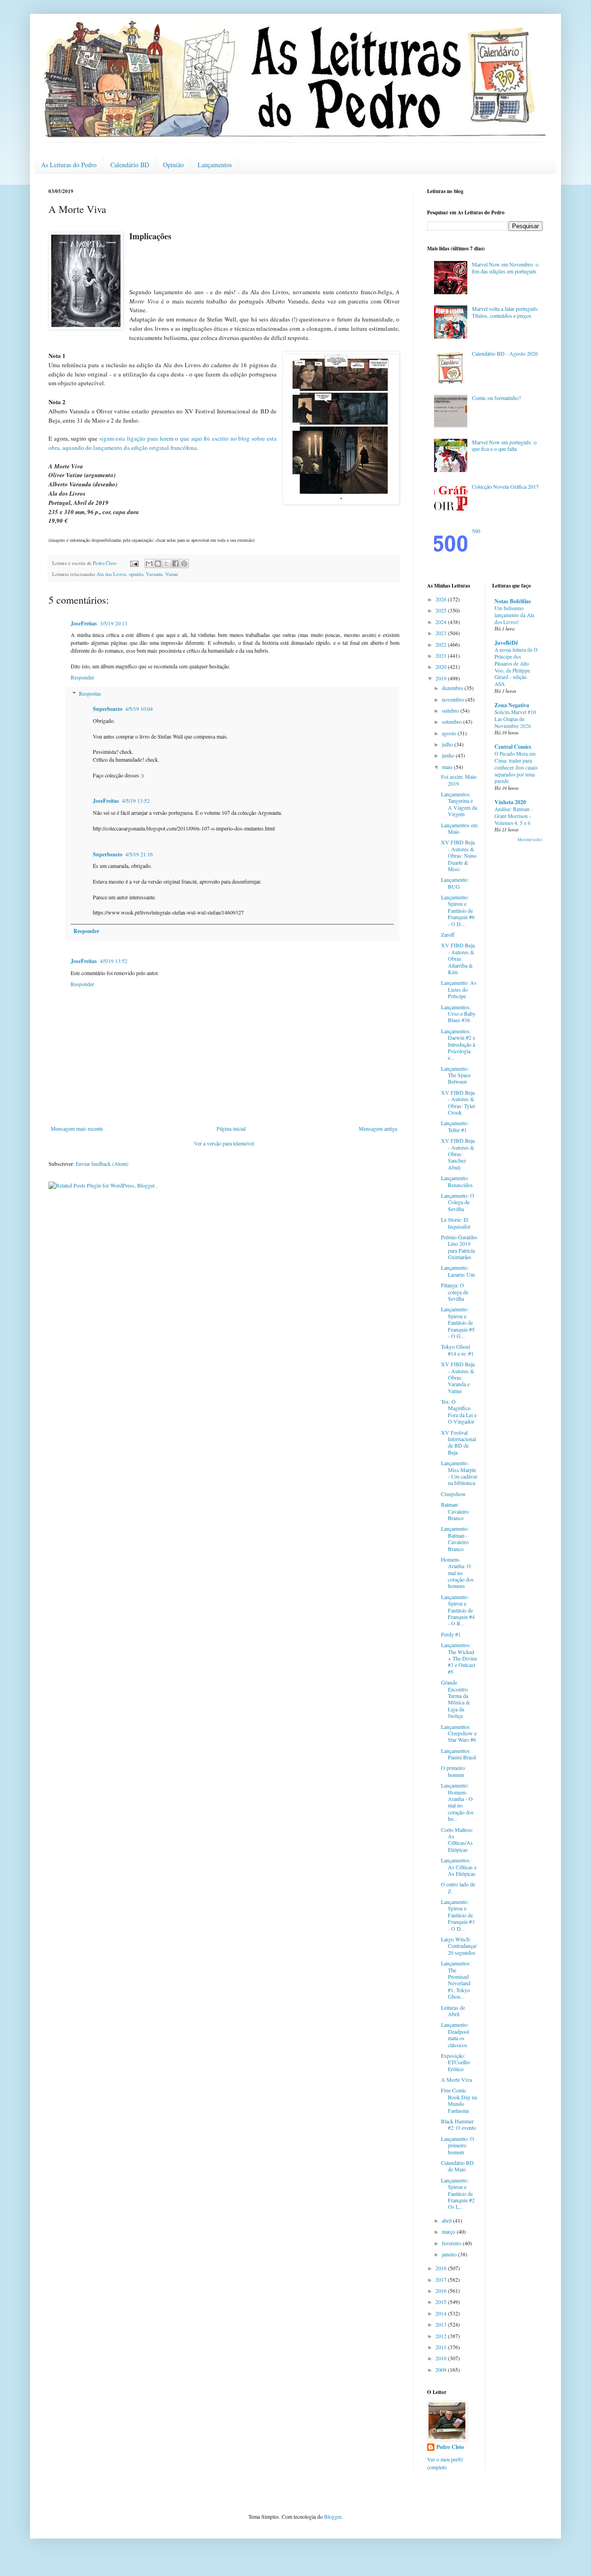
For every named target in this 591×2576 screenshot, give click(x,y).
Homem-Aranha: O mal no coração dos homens (457, 1573)
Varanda (154, 574)
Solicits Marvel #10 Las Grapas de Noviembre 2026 (515, 719)
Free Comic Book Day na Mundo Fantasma (459, 2100)
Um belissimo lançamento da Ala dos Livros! (514, 615)
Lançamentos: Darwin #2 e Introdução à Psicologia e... (458, 1044)
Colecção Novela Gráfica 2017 (505, 486)
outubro (451, 710)
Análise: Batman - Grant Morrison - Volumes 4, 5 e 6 (514, 816)
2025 (442, 610)
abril (447, 2220)
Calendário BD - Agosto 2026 (505, 353)
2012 (442, 2336)
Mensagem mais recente (77, 1128)
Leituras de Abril (453, 2011)
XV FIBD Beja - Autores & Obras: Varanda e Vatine (458, 1377)
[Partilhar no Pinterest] (184, 564)
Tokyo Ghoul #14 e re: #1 (457, 1350)
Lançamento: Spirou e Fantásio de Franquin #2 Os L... (458, 2194)
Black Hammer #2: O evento (458, 2124)
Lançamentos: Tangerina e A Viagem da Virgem (459, 804)
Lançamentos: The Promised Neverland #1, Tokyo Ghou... (456, 1980)
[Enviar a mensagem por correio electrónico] (134, 563)
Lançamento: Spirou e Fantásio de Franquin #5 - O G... (458, 1322)
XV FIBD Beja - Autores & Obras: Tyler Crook (458, 1102)
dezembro (453, 688)
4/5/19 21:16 (139, 854)
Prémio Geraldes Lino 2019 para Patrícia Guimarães (459, 1247)
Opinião (173, 165)
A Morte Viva (456, 2079)
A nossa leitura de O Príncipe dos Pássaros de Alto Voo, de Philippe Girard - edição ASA (516, 667)
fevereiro (452, 2243)
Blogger (333, 2516)
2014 (442, 2313)
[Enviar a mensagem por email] (149, 564)
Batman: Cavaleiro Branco (455, 1511)
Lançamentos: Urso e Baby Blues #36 (458, 1014)
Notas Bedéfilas (513, 601)
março (449, 2231)
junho (449, 755)
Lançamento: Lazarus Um (458, 1271)
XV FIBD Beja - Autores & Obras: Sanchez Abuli (458, 1154)
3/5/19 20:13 (114, 623)
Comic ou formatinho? (496, 398)
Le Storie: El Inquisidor (456, 1223)
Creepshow (453, 1494)
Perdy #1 (451, 1634)
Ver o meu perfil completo (445, 2463)
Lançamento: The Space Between (456, 1075)
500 (476, 531)
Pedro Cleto (450, 2447)
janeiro (450, 2254)
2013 (442, 2324)
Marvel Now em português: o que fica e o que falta (504, 445)
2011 (442, 2347)
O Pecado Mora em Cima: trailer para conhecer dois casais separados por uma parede (516, 767)
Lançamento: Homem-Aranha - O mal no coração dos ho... (457, 1802)
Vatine (172, 574)
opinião (136, 574)
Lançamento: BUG (455, 883)
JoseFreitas (84, 623)
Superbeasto (108, 709)
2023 (442, 633)
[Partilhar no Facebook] (175, 564)
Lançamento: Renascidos (457, 1181)
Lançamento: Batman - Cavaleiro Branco (455, 1538)
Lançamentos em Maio (459, 828)
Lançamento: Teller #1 (455, 1126)
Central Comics (513, 747)
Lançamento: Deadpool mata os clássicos (455, 2034)
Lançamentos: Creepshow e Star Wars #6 (459, 1733)
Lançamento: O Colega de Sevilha (458, 1202)
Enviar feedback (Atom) (102, 1164)
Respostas (90, 693)
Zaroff (448, 934)
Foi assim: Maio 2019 (459, 780)
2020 (442, 667)
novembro (454, 699)
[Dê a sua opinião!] (158, 564)
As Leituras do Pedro (69, 165)
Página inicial (231, 1128)
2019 (442, 678)
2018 (442, 2268)
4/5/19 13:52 (136, 800)
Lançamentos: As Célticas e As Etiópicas (459, 1867)
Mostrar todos (530, 840)
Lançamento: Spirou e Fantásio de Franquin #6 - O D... (458, 910)
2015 (442, 2302)
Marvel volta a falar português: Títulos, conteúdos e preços (505, 312)
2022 (442, 644)
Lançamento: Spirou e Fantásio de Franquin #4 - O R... (458, 1610)
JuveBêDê (506, 643)
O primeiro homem (453, 1771)
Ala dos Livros (111, 574)
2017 (442, 2279)
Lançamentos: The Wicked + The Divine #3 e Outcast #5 (459, 1658)
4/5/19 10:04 (139, 709)
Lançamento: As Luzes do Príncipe (459, 989)
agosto (450, 733)
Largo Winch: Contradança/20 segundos (459, 1946)
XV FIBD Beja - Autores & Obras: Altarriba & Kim (458, 958)
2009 (442, 2370)
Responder (82, 677)
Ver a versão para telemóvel (224, 1143)
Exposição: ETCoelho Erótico (455, 2062)
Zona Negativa (512, 705)
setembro (452, 721)
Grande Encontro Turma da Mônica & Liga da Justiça (455, 1699)
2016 (442, 2291)
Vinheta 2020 (510, 802)
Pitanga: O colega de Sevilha (455, 1292)
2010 (442, 2358)
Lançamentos (215, 165)
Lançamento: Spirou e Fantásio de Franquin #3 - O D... (458, 1915)
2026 (442, 599)
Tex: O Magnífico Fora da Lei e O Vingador (459, 1411)
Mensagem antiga (378, 1128)
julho (448, 744)
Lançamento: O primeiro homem (458, 2145)
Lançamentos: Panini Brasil (458, 1754)
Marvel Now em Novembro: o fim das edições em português (505, 267)
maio (448, 767)
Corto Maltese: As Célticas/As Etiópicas (457, 1840)
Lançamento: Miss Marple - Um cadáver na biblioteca (459, 1473)
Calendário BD (130, 165)
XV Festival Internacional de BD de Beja (458, 1442)
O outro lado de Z (458, 1887)
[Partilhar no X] (167, 564)
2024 (442, 622)
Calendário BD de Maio (457, 2166)
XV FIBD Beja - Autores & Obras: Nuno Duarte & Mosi (459, 855)
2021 (442, 655)
